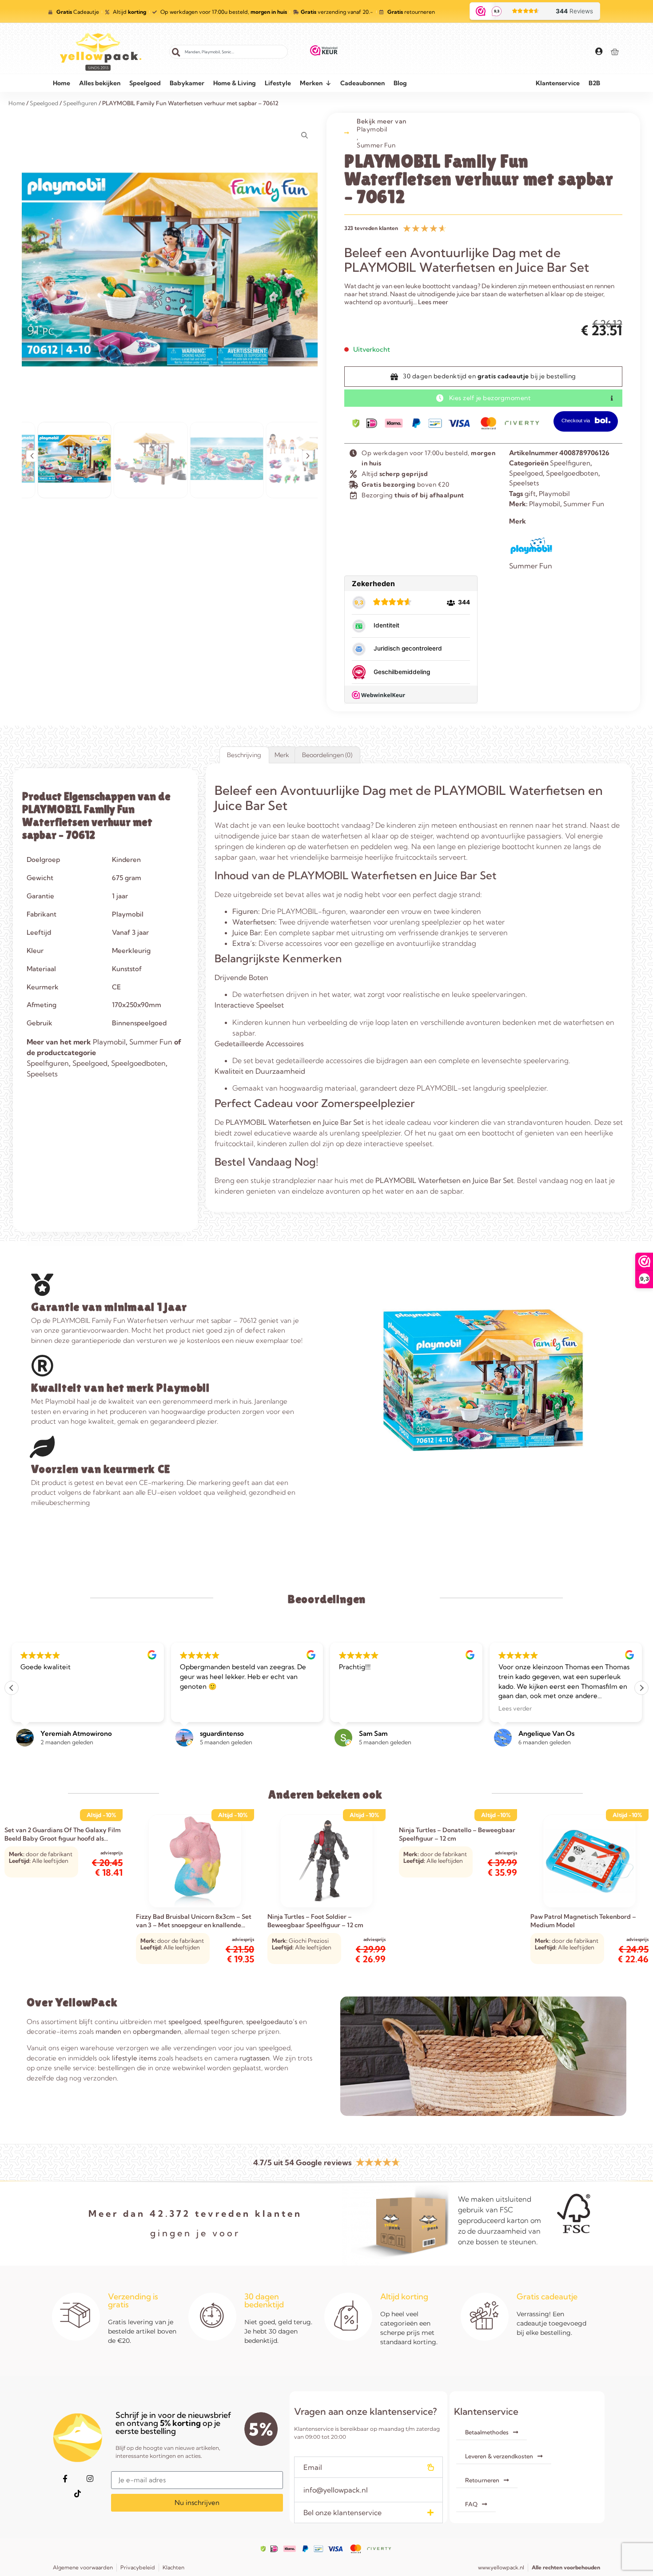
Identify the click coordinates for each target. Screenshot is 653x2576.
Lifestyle (278, 83)
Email (313, 2467)
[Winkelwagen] (615, 52)
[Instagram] (90, 2479)
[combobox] (229, 52)
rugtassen (255, 2058)
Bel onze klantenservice (342, 2512)
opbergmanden (157, 2031)
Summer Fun (376, 145)
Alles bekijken (100, 83)
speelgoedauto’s (272, 2022)
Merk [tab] (282, 755)
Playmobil (372, 129)
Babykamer (187, 83)
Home (62, 83)
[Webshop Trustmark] (324, 52)
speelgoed (185, 2022)
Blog (400, 83)
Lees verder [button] (356, 1708)
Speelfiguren (570, 463)
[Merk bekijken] (531, 555)
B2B (594, 83)
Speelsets (524, 483)
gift (530, 494)
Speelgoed (145, 83)
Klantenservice (558, 83)
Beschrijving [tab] (244, 755)
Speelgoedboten (572, 473)
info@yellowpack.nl (336, 2490)
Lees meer (433, 302)
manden (108, 2031)
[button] (32, 456)
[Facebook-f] (65, 2479)
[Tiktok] (77, 2494)
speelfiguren (223, 2022)
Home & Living (235, 83)
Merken (311, 83)
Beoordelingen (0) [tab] (327, 755)
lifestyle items (134, 2058)
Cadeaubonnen (362, 83)
